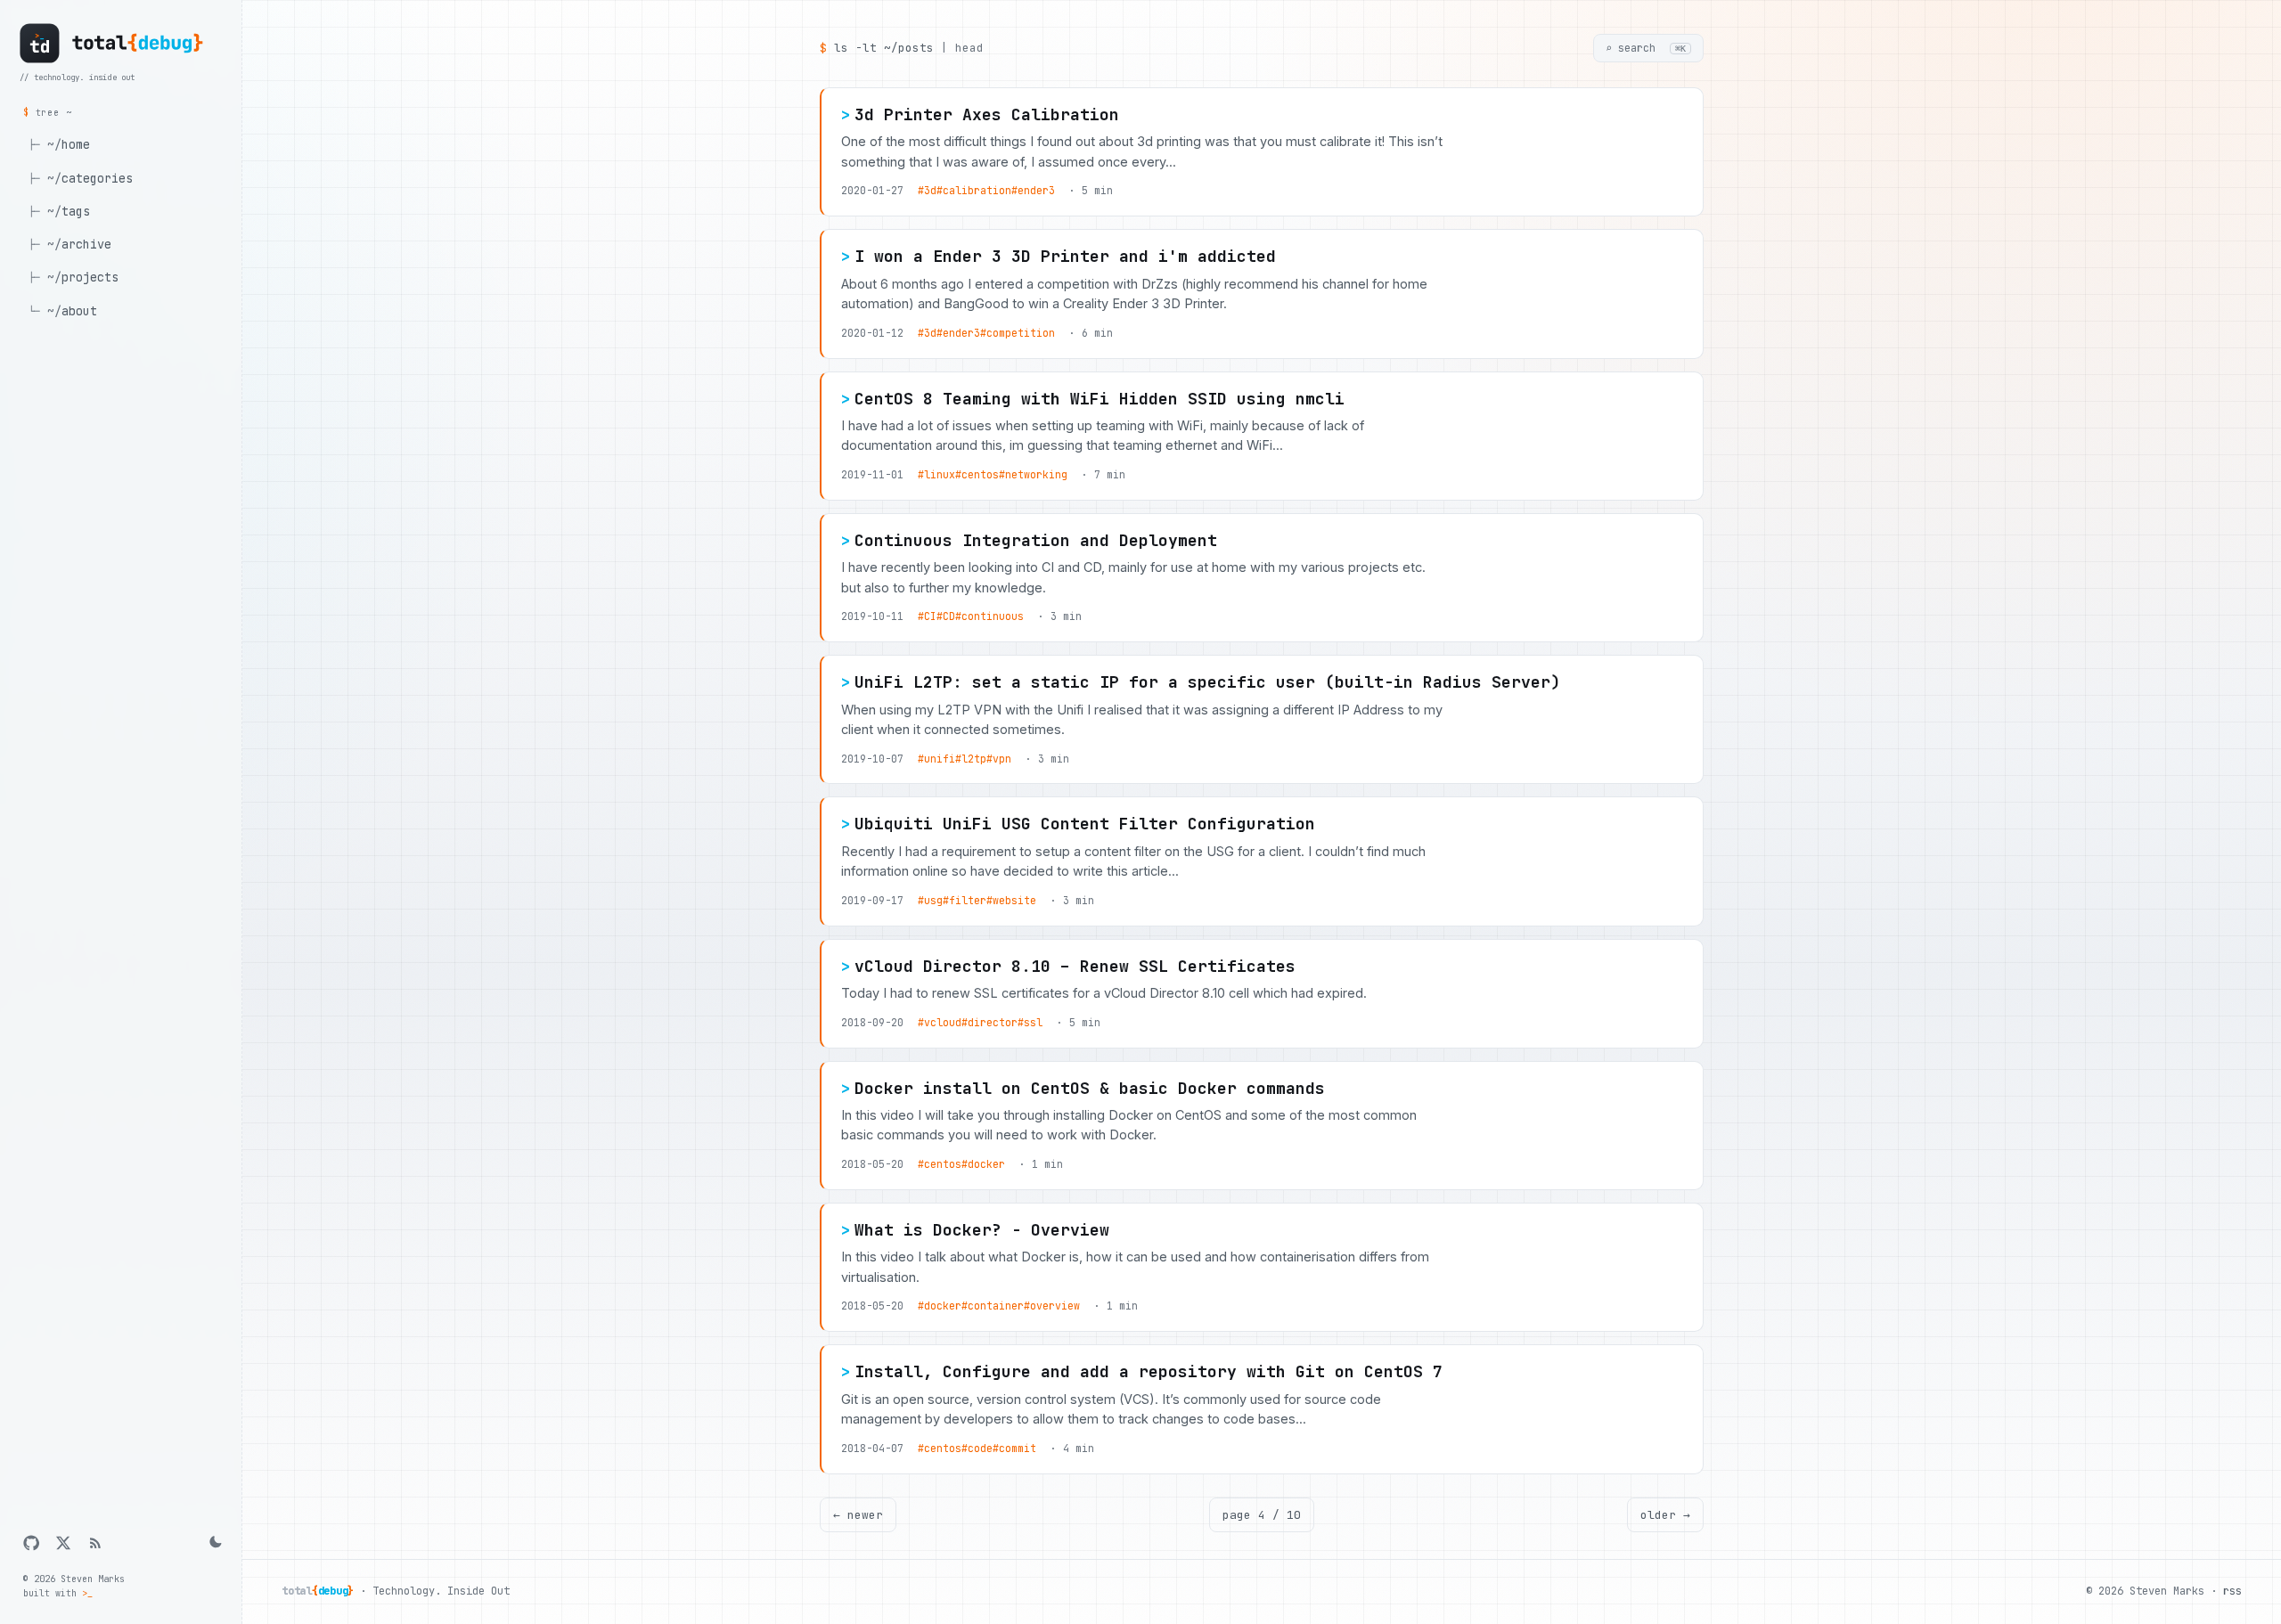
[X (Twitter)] (63, 1543)
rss (2232, 1591)
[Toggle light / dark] (214, 1543)
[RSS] (95, 1543)
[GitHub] (31, 1543)
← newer (858, 1515)
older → (1665, 1515)
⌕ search (1646, 48)
